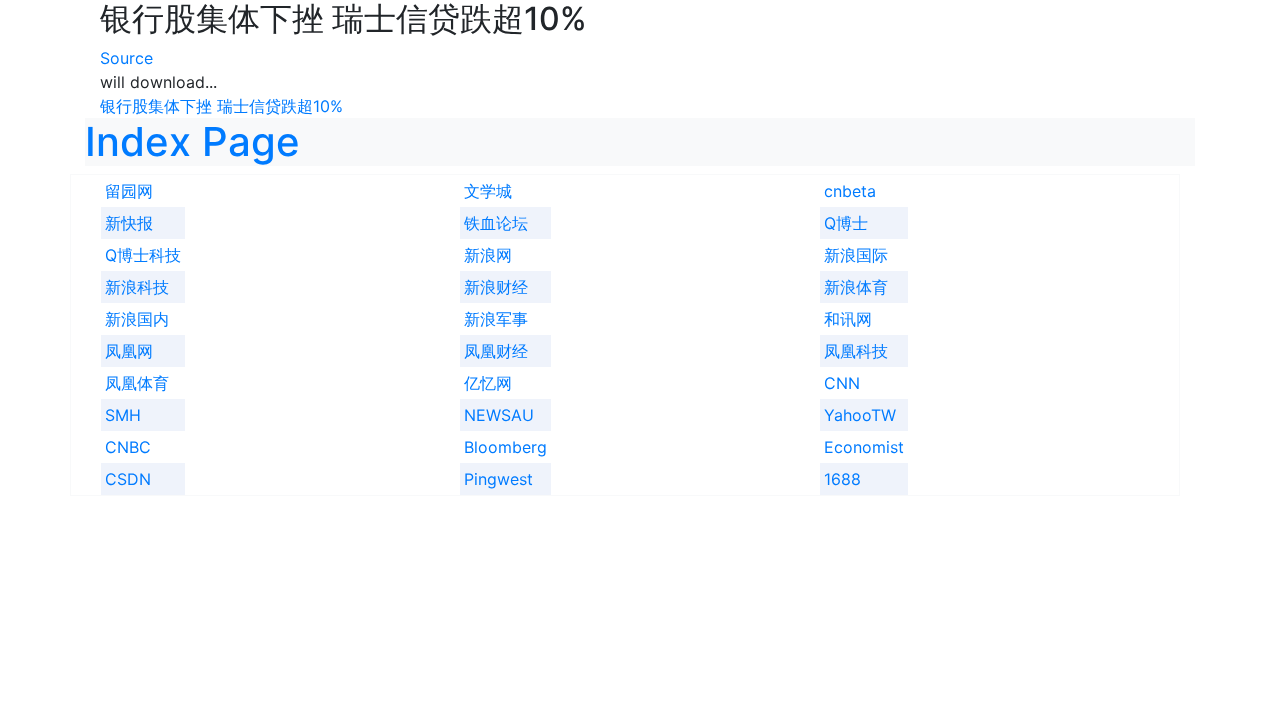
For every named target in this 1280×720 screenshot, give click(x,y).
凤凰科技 (856, 351)
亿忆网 (488, 383)
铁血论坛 (496, 223)
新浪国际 (856, 255)
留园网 (129, 191)
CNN (842, 383)
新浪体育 (856, 287)
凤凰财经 (496, 351)
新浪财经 (496, 287)
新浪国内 (137, 319)
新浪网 (488, 255)
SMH (123, 415)
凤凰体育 (137, 383)
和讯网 (848, 319)
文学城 (488, 191)
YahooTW (860, 415)
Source (126, 58)
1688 (842, 479)
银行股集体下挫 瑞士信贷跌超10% (221, 106)
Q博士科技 (143, 255)
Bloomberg (505, 447)
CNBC (128, 447)
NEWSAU (499, 415)
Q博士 (846, 223)
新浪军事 (496, 319)
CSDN (128, 479)
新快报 (129, 223)
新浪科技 (137, 287)
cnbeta (850, 191)
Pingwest (498, 479)
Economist (864, 447)
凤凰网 (129, 351)
